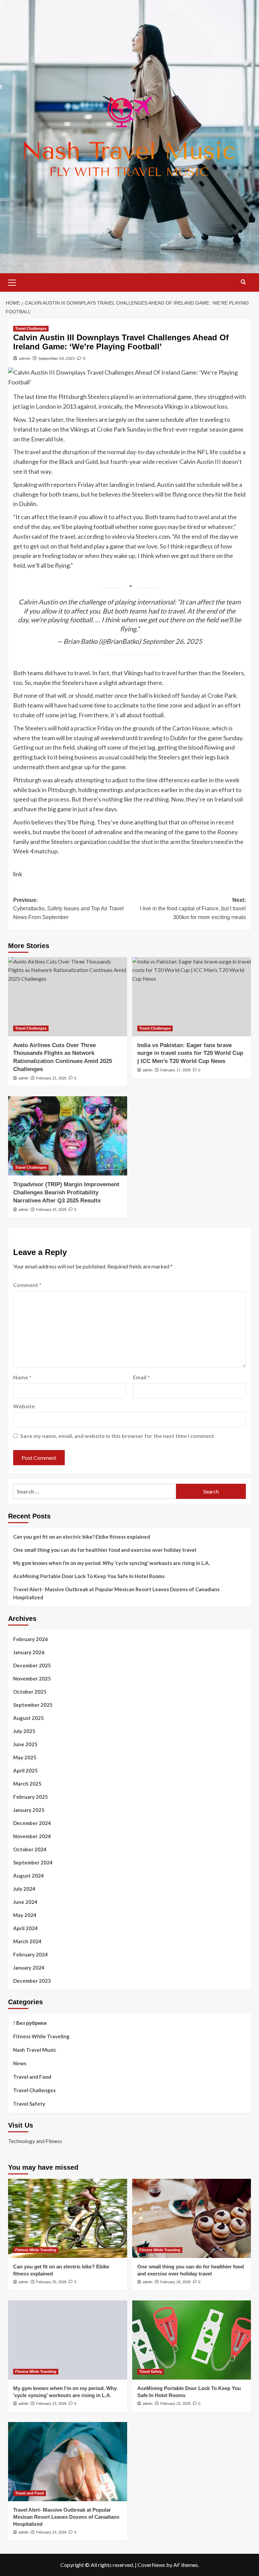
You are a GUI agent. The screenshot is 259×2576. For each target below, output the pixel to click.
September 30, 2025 (57, 358)
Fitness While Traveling (41, 2036)
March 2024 (27, 1941)
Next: (193, 909)
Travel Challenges (31, 328)
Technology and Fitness (35, 2141)
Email (141, 1377)
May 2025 (25, 1757)
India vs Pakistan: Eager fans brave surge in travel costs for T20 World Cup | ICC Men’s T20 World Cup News (190, 1053)
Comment (27, 1285)
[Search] (243, 282)
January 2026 (29, 1652)
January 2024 (29, 1968)
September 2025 (33, 1705)
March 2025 (27, 1784)
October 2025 (30, 1692)
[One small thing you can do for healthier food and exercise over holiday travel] (192, 2218)
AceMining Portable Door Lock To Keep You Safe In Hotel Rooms (89, 1576)
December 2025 (32, 1665)
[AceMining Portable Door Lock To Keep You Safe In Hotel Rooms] (192, 2340)
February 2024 (31, 1954)
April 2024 (25, 1928)
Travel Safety (29, 2104)
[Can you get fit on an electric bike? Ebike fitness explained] (68, 2218)
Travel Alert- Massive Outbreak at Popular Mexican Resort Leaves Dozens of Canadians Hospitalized (116, 1593)
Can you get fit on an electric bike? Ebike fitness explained (82, 1537)
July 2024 (24, 1889)
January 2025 (29, 1810)
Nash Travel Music (35, 2050)
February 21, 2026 (51, 1078)
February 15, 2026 (51, 1210)
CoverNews (151, 2565)
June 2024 (25, 1902)
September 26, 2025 (172, 641)
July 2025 (24, 1731)
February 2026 (31, 1639)
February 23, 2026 (51, 2404)
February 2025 (31, 1797)
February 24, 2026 (175, 2282)
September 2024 (33, 1862)
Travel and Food (32, 2077)
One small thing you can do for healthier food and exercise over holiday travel (105, 1550)
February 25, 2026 (51, 2282)
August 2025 (28, 1718)
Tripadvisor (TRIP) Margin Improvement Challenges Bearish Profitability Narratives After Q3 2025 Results (66, 1192)
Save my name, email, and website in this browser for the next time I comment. (118, 1436)
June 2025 (25, 1744)
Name (22, 1377)
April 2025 (25, 1770)
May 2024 (25, 1915)
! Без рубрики (30, 2023)
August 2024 (28, 1876)
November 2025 (32, 1678)
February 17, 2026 (175, 1070)
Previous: (68, 909)
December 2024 (32, 1823)
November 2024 (32, 1836)
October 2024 (30, 1849)
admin (25, 358)
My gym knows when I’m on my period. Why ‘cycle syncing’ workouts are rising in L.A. (111, 1563)
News (20, 2063)
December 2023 (32, 1981)
